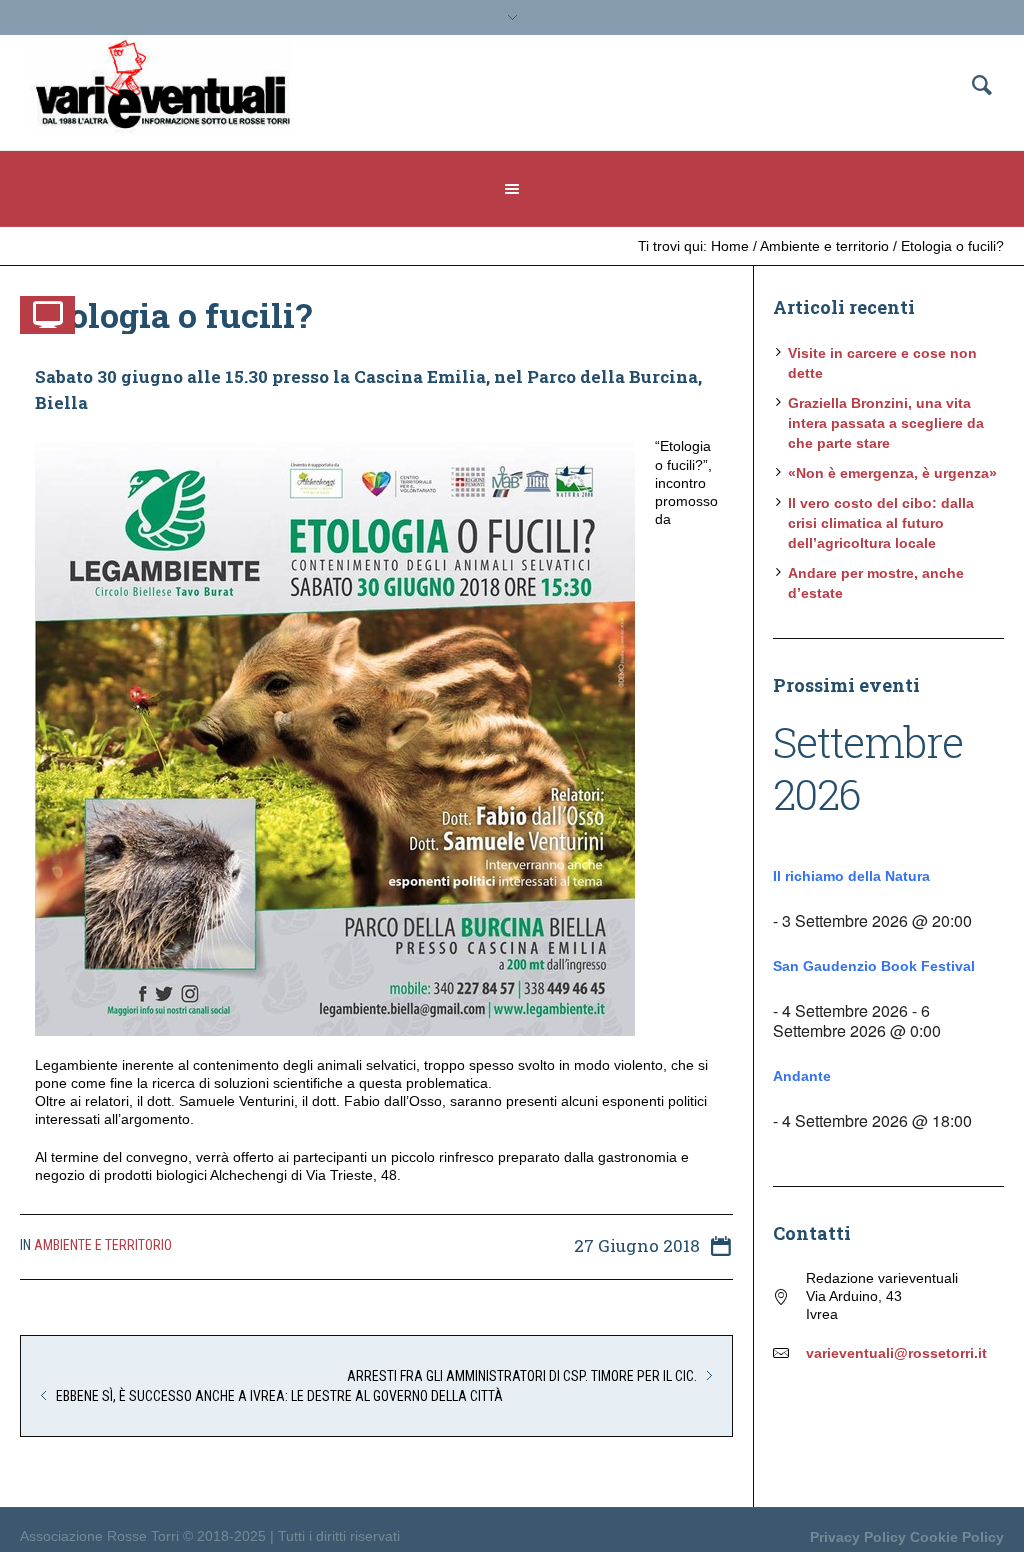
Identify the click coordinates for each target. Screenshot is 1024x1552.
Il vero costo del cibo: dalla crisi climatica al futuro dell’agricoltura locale (881, 523)
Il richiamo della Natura (851, 876)
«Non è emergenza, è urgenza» (892, 473)
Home (730, 246)
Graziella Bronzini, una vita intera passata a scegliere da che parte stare (886, 423)
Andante (802, 1076)
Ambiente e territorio (824, 246)
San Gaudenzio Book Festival (874, 966)
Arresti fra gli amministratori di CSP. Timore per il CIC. (522, 1376)
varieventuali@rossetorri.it (896, 1353)
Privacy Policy (858, 1537)
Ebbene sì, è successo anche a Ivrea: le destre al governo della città (279, 1396)
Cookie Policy (957, 1537)
